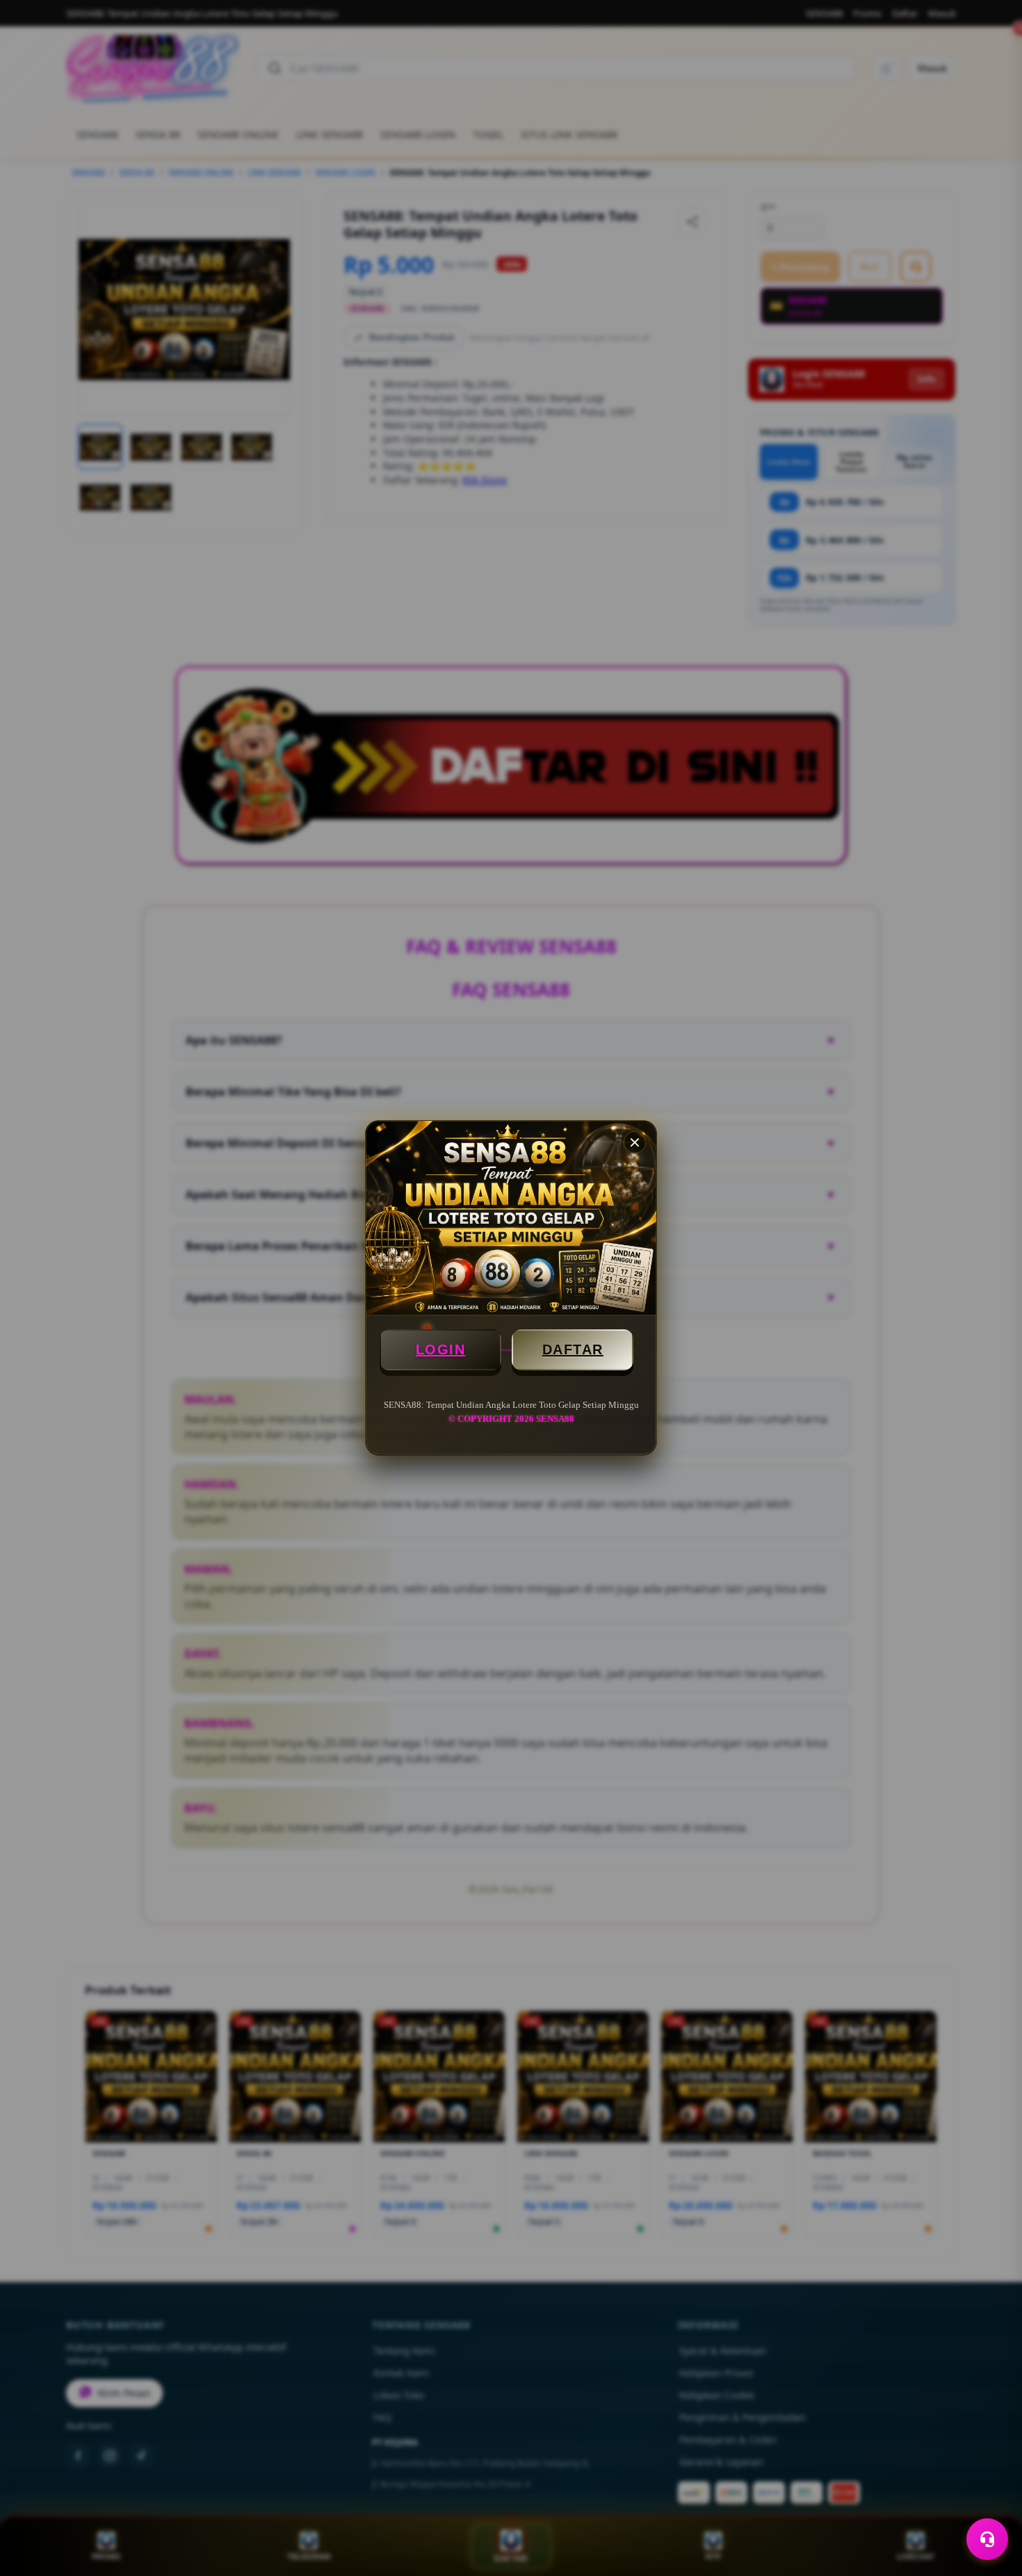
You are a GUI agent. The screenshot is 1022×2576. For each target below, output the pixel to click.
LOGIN (441, 1349)
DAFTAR (573, 1349)
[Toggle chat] (987, 2539)
